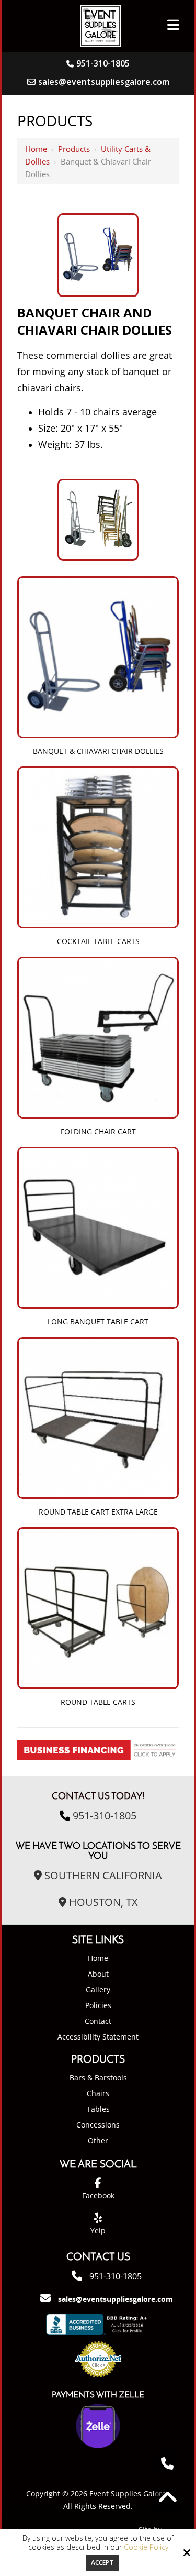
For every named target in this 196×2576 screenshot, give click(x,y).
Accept (102, 2563)
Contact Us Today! (98, 1797)
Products (74, 149)
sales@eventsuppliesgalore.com (104, 82)
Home (36, 149)
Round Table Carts (98, 1702)
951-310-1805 (103, 63)
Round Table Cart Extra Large (98, 1512)
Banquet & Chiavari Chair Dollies (98, 751)
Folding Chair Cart (98, 1131)
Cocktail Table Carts (98, 941)
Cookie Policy (146, 2547)
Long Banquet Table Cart (98, 1322)
